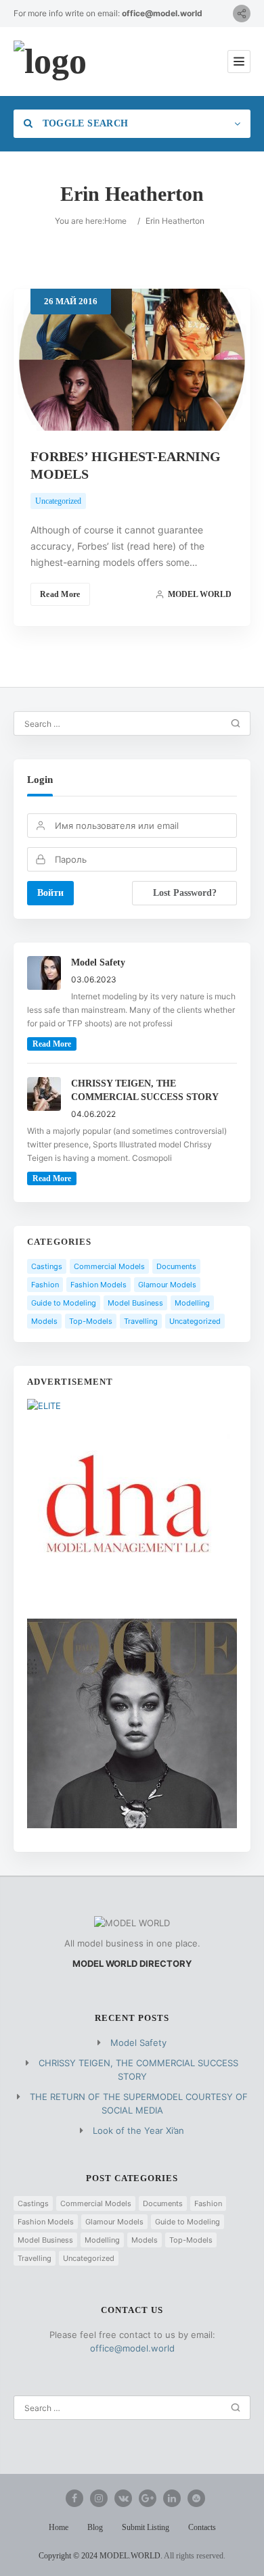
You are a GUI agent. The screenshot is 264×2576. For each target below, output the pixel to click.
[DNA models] (129, 1612)
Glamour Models (167, 1285)
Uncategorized (58, 501)
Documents (176, 1266)
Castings (47, 1266)
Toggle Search (84, 123)
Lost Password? (185, 893)
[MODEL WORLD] (50, 62)
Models (44, 1321)
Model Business (135, 1303)
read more (52, 1044)
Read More (60, 594)
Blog (95, 2527)
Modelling (192, 1303)
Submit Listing (146, 2527)
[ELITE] (44, 1406)
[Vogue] (132, 1825)
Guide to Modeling (64, 1303)
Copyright (55, 2556)
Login (40, 780)
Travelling (141, 1321)
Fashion (45, 1285)
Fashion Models (98, 1285)
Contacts (202, 2527)
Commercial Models (109, 1266)
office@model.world (162, 13)
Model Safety (138, 2043)
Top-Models (91, 1321)
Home (115, 221)
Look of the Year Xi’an (138, 2130)
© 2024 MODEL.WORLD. (117, 2556)
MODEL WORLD (200, 594)
